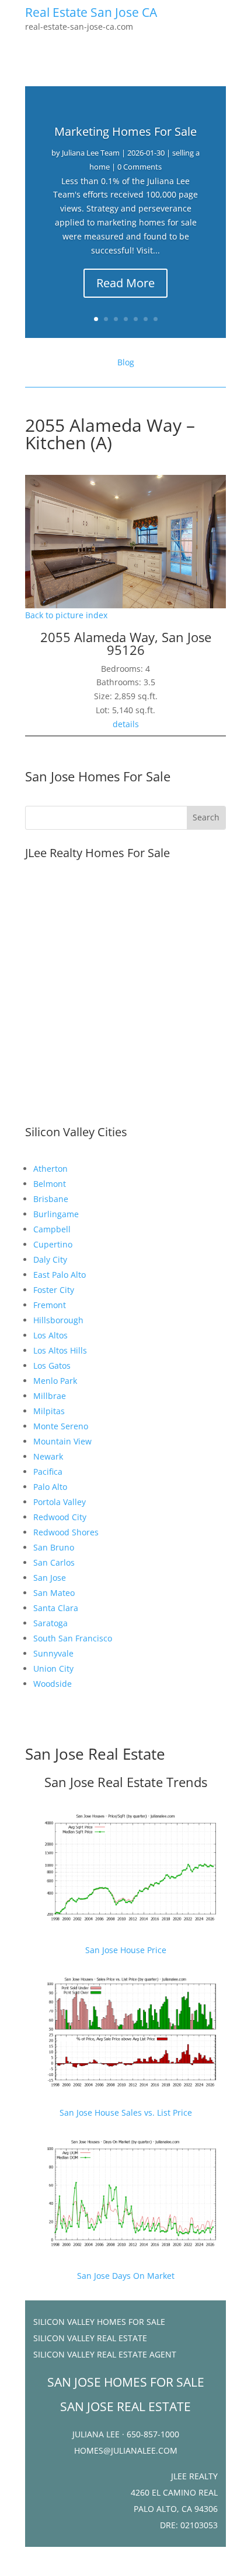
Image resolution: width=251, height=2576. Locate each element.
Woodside (53, 1684)
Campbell (52, 1229)
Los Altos (50, 1335)
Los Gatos (52, 1365)
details (126, 724)
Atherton (50, 1169)
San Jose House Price (126, 1950)
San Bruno (54, 1547)
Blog (126, 362)
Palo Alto (50, 1487)
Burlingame (56, 1214)
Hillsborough (58, 1320)
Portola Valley (60, 1502)
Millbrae (50, 1396)
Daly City (50, 1259)
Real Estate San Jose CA (91, 12)
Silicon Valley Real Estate (90, 2338)
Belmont (50, 1184)
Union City (53, 1668)
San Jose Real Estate (95, 1754)
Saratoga (50, 1623)
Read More (125, 283)
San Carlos (54, 1562)
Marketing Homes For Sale (125, 131)
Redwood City (60, 1517)
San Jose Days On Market (126, 2276)
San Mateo (54, 1593)
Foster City (54, 1290)
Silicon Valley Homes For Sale (99, 2322)
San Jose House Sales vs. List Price (126, 2112)
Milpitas (49, 1411)
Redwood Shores (66, 1532)
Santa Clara (56, 1608)
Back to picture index (66, 615)
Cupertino (53, 1244)
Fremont (50, 1305)
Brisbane (51, 1199)
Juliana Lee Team (91, 153)
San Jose (50, 1578)
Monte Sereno (61, 1426)
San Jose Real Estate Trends (126, 1782)
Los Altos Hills (60, 1350)
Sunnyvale (53, 1653)
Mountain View (62, 1441)
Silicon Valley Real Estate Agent (105, 2354)
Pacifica (48, 1472)
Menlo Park (55, 1381)
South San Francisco (73, 1638)
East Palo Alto (60, 1275)
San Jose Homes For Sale (98, 776)
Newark (48, 1456)
